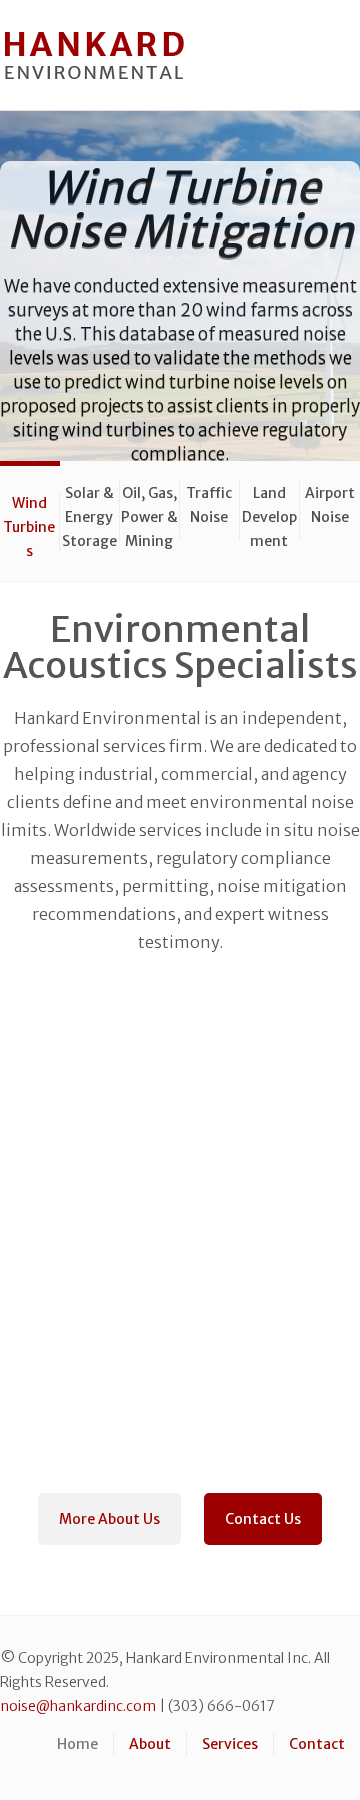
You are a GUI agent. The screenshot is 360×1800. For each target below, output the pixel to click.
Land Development (269, 512)
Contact (317, 1744)
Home (77, 1744)
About (150, 1744)
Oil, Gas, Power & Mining (149, 512)
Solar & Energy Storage (89, 512)
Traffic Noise (209, 505)
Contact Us (263, 1519)
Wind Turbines (29, 522)
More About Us (109, 1519)
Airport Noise (330, 505)
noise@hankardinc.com (78, 1706)
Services (230, 1744)
